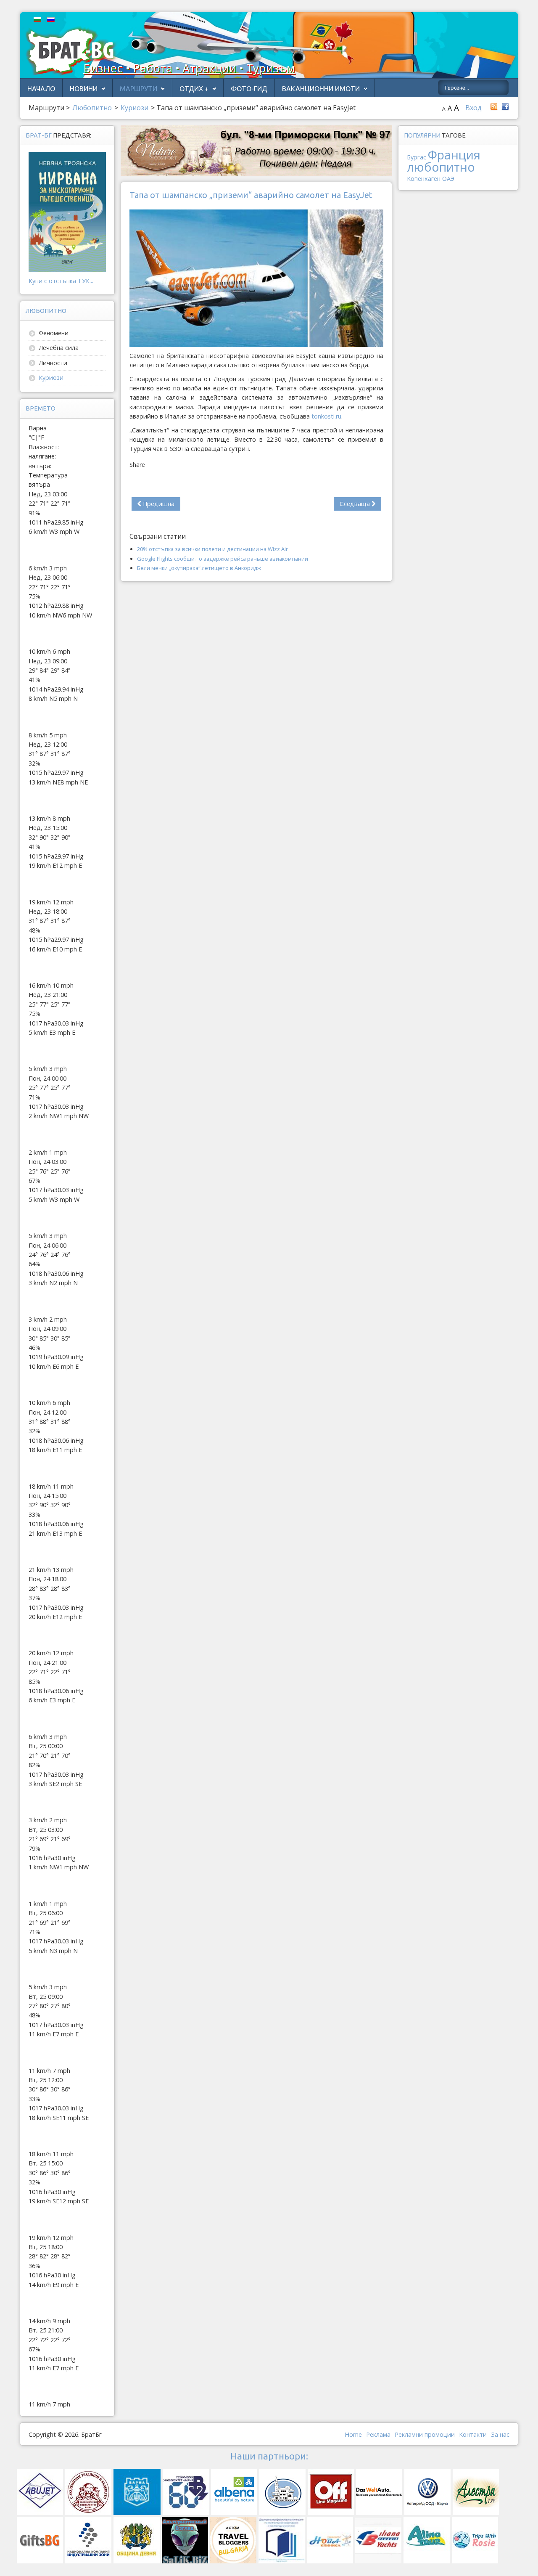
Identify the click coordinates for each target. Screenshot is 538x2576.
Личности (53, 363)
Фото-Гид (249, 89)
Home (353, 2434)
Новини (84, 89)
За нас (500, 2434)
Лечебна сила (59, 348)
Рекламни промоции (425, 2434)
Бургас (417, 157)
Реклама (378, 2434)
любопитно (441, 167)
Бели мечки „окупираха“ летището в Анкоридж (199, 568)
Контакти (473, 2434)
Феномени (54, 333)
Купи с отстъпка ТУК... (61, 281)
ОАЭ (448, 179)
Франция (454, 155)
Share (137, 465)
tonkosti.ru (326, 416)
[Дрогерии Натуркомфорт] (256, 150)
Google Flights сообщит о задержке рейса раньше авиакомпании (223, 559)
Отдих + (194, 89)
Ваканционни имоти (321, 89)
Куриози (51, 378)
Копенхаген (424, 179)
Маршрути (138, 89)
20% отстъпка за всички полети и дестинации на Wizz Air (212, 549)
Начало (41, 89)
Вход (473, 108)
